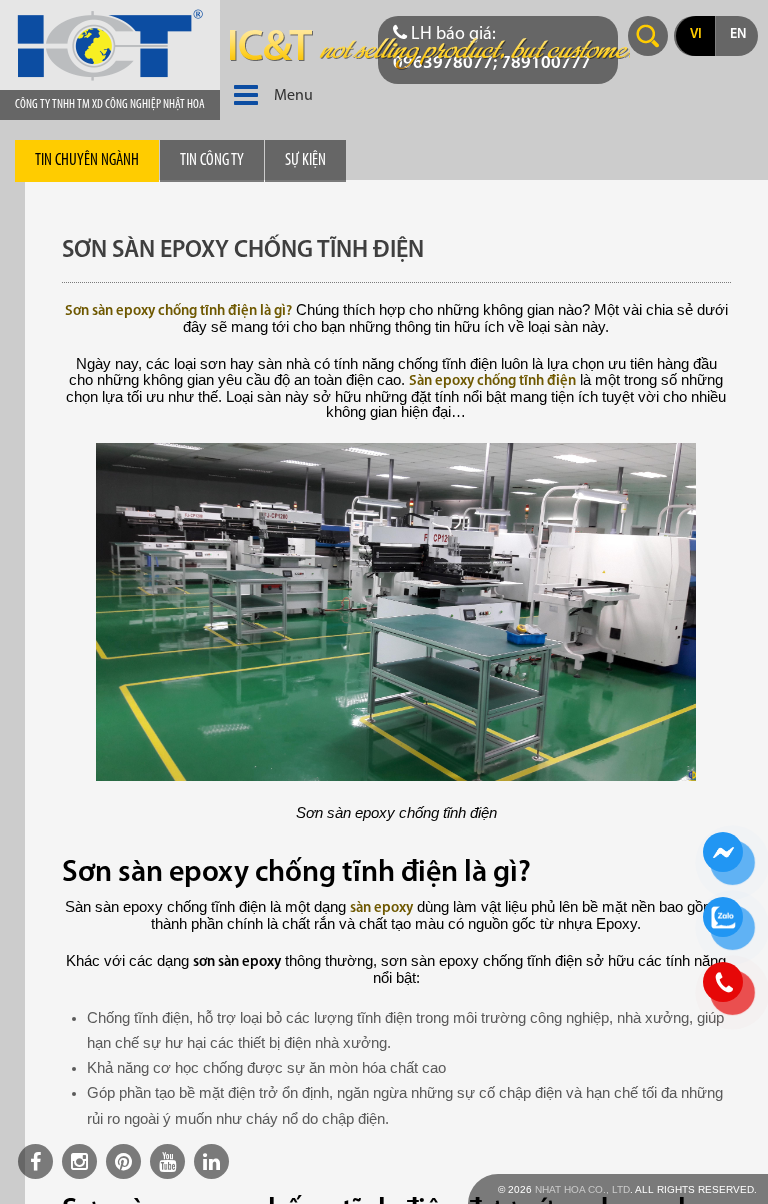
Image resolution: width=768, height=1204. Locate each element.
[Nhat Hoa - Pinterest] (123, 1161)
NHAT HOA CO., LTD (582, 1189)
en (738, 34)
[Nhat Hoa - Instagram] (79, 1161)
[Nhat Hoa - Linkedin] (211, 1161)
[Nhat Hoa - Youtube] (167, 1161)
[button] (246, 96)
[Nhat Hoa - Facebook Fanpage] (35, 1161)
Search (648, 36)
